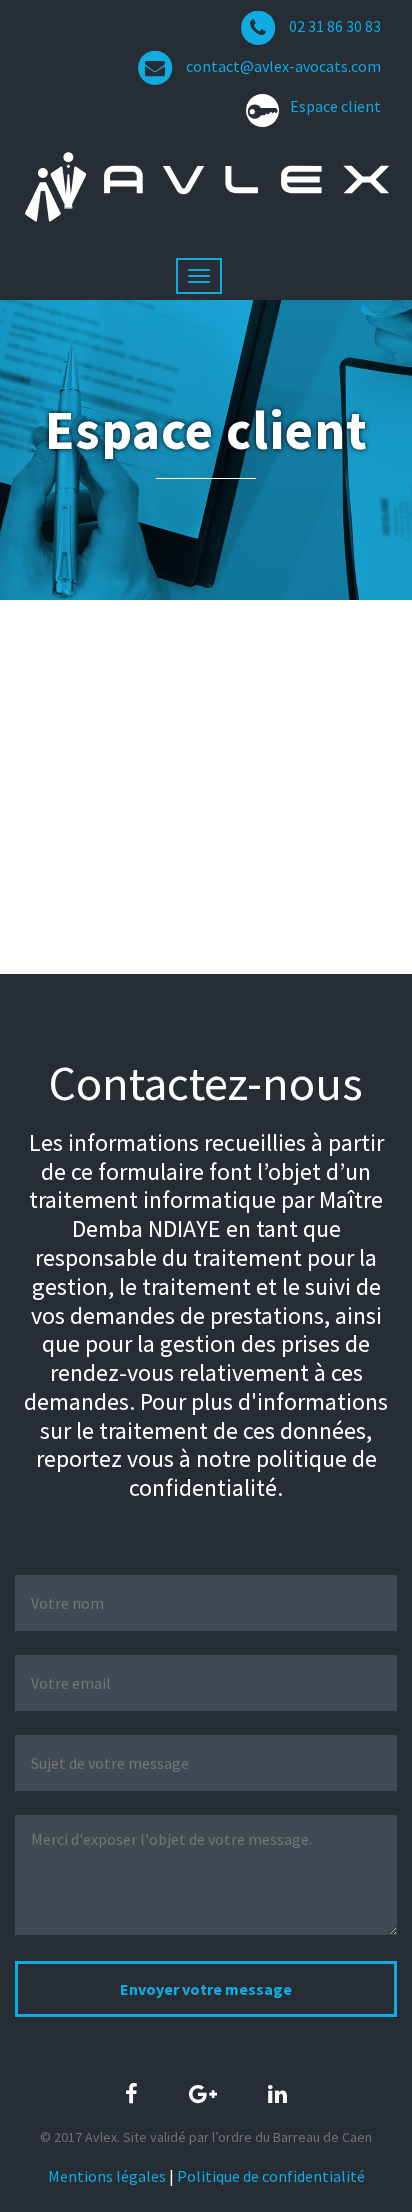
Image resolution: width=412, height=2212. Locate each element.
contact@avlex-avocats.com (283, 66)
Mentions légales (107, 2176)
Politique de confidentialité (271, 2176)
